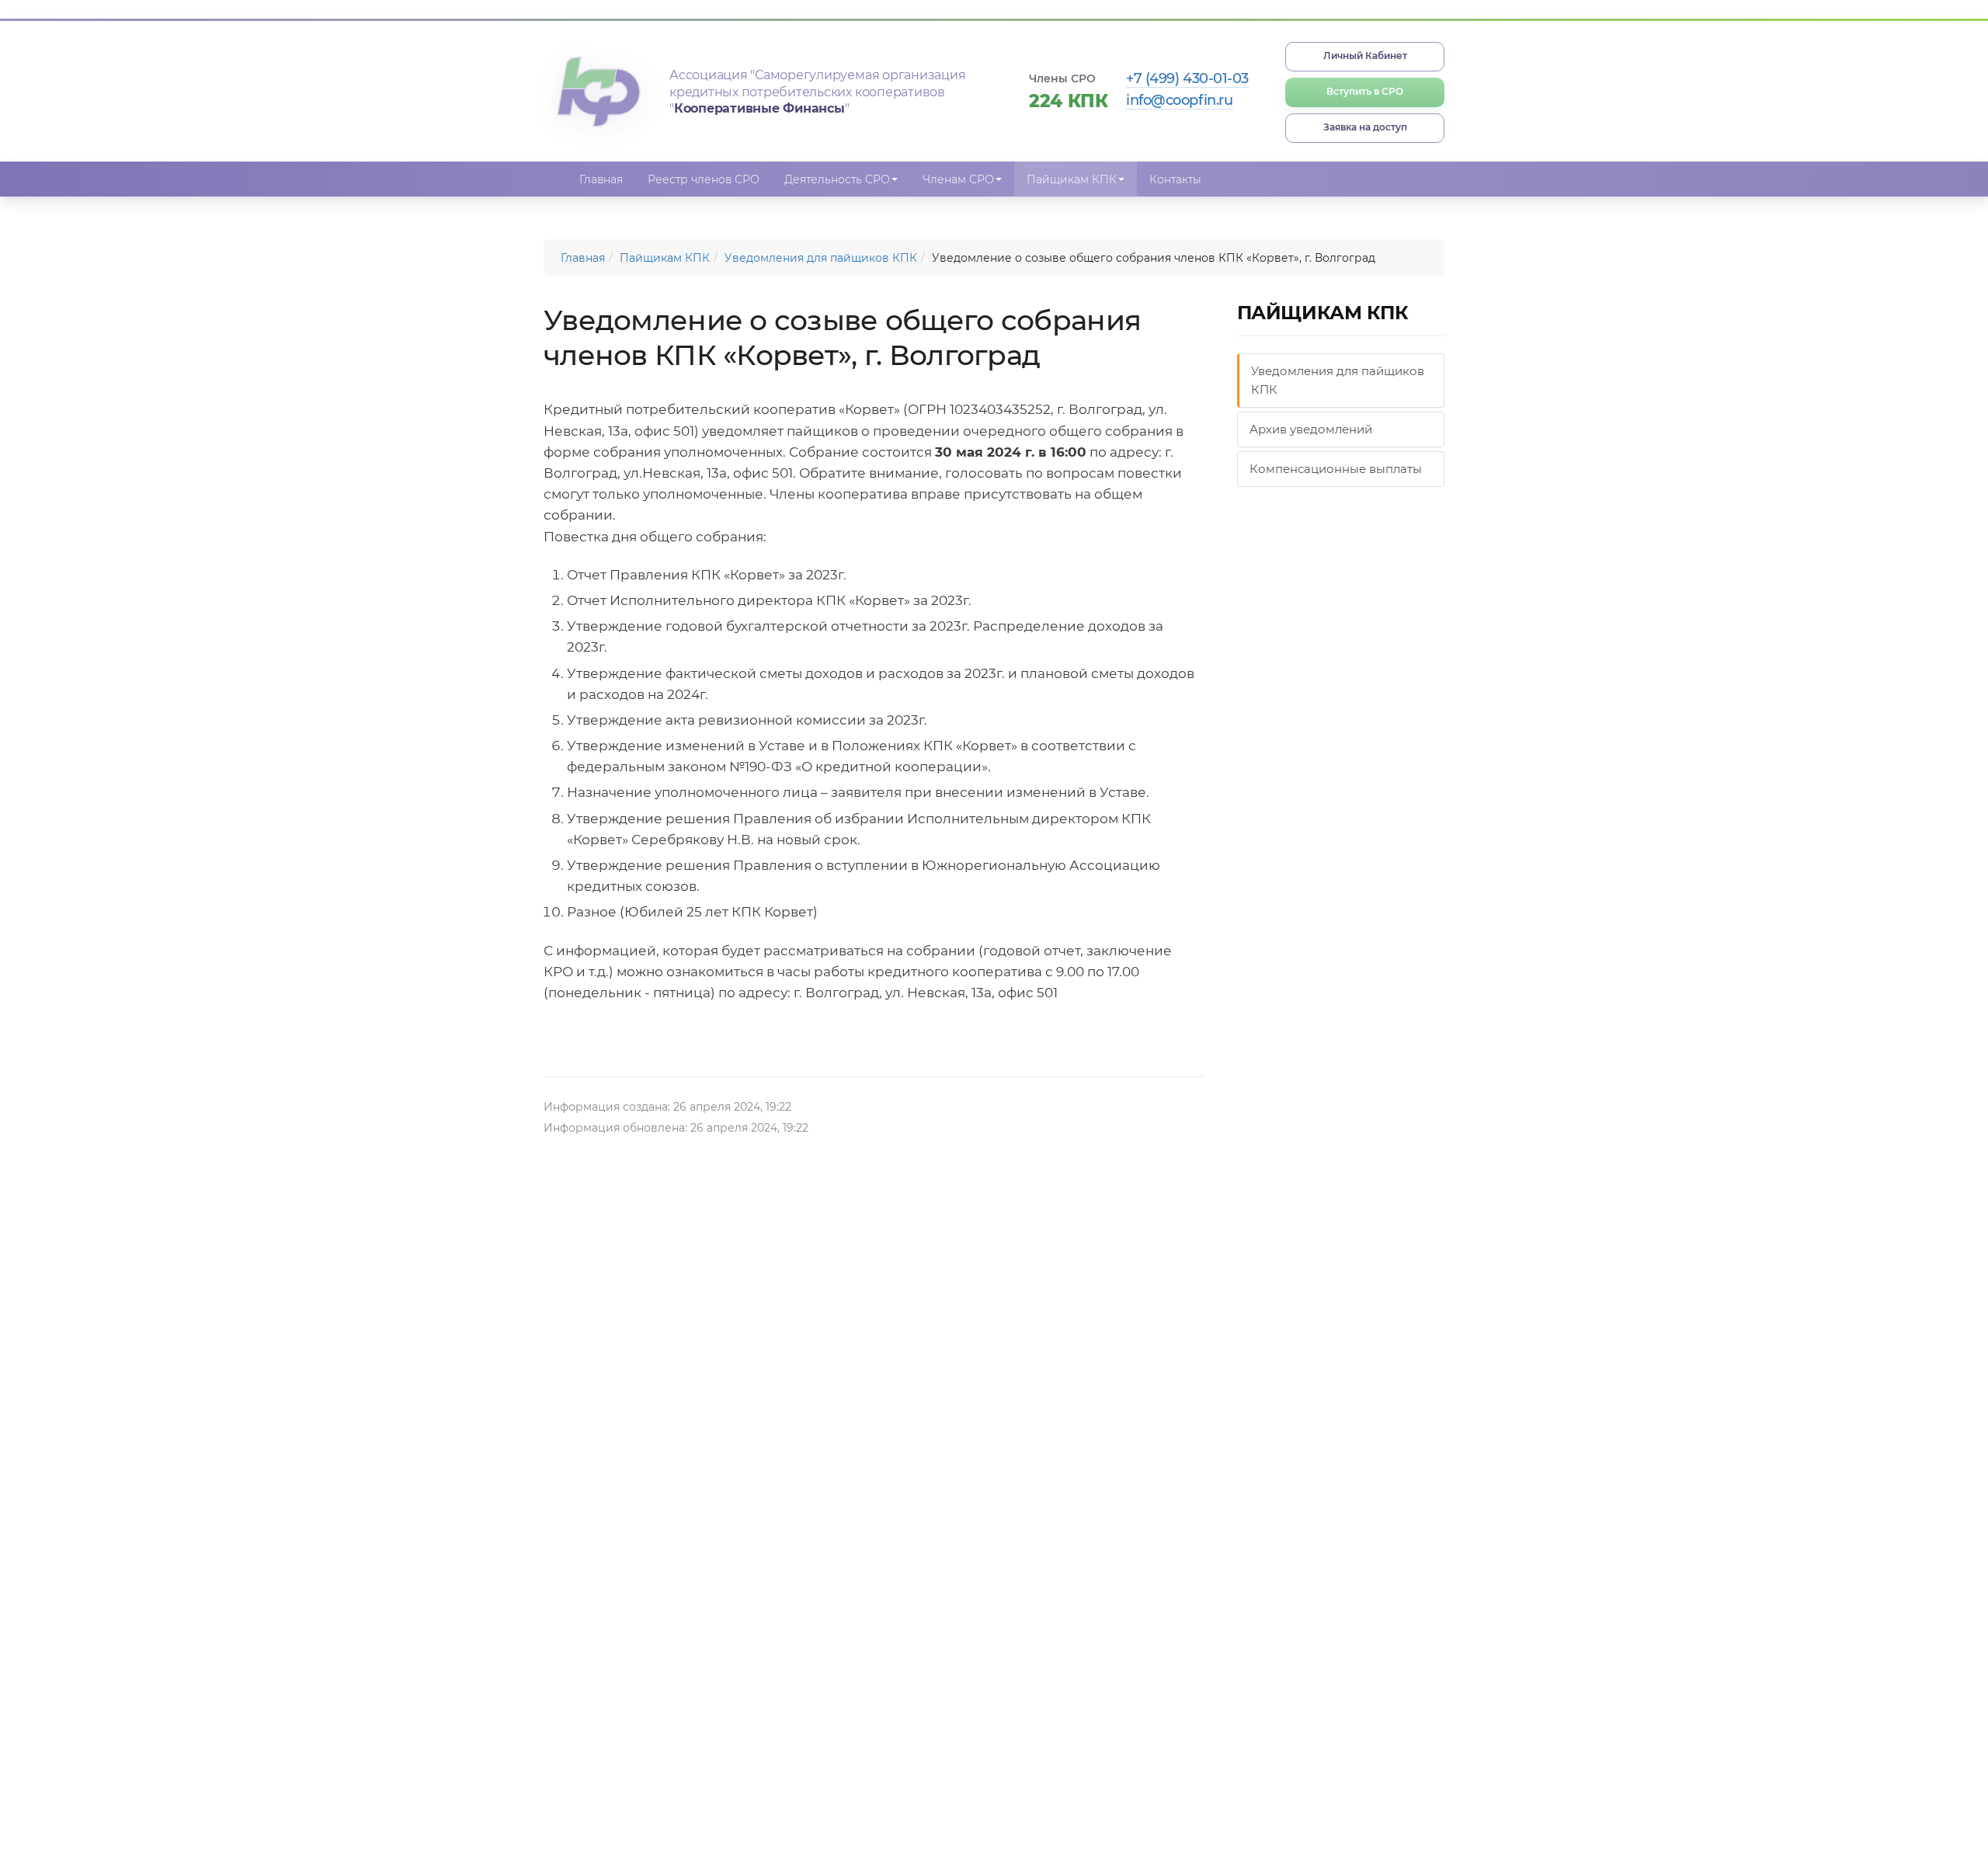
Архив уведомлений (1311, 429)
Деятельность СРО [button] (837, 179)
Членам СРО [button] (958, 179)
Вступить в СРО (1365, 91)
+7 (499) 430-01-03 (1187, 78)
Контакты (1175, 179)
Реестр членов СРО (704, 179)
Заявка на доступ (1365, 127)
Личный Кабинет (1365, 56)
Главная (601, 179)
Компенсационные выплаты (1336, 469)
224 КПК (1069, 101)
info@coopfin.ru (1179, 100)
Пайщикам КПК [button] (1072, 179)
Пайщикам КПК (665, 258)
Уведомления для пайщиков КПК (821, 258)
